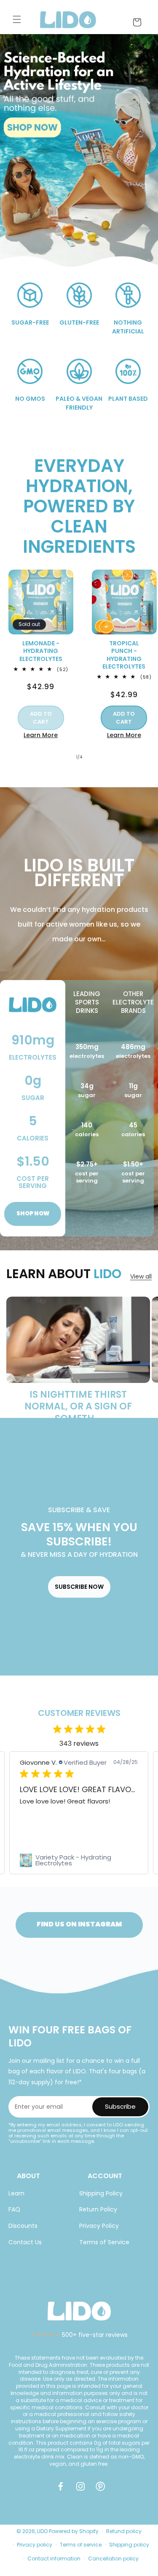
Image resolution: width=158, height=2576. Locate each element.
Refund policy (124, 2531)
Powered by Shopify (74, 2531)
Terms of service (81, 2545)
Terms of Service (104, 2242)
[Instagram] (82, 2490)
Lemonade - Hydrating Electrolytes (41, 651)
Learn (16, 2193)
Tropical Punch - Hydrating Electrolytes (124, 655)
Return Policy (98, 2209)
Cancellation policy (113, 2559)
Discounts (23, 2226)
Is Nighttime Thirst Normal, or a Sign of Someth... (78, 1407)
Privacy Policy (99, 2226)
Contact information (54, 2559)
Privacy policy (35, 2545)
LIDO (42, 2531)
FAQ (14, 2209)
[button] (17, 19)
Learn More (41, 735)
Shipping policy (129, 2545)
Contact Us (25, 2242)
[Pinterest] (102, 2490)
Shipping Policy (101, 2193)
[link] (79, 1860)
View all (141, 1276)
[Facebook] (62, 2490)
